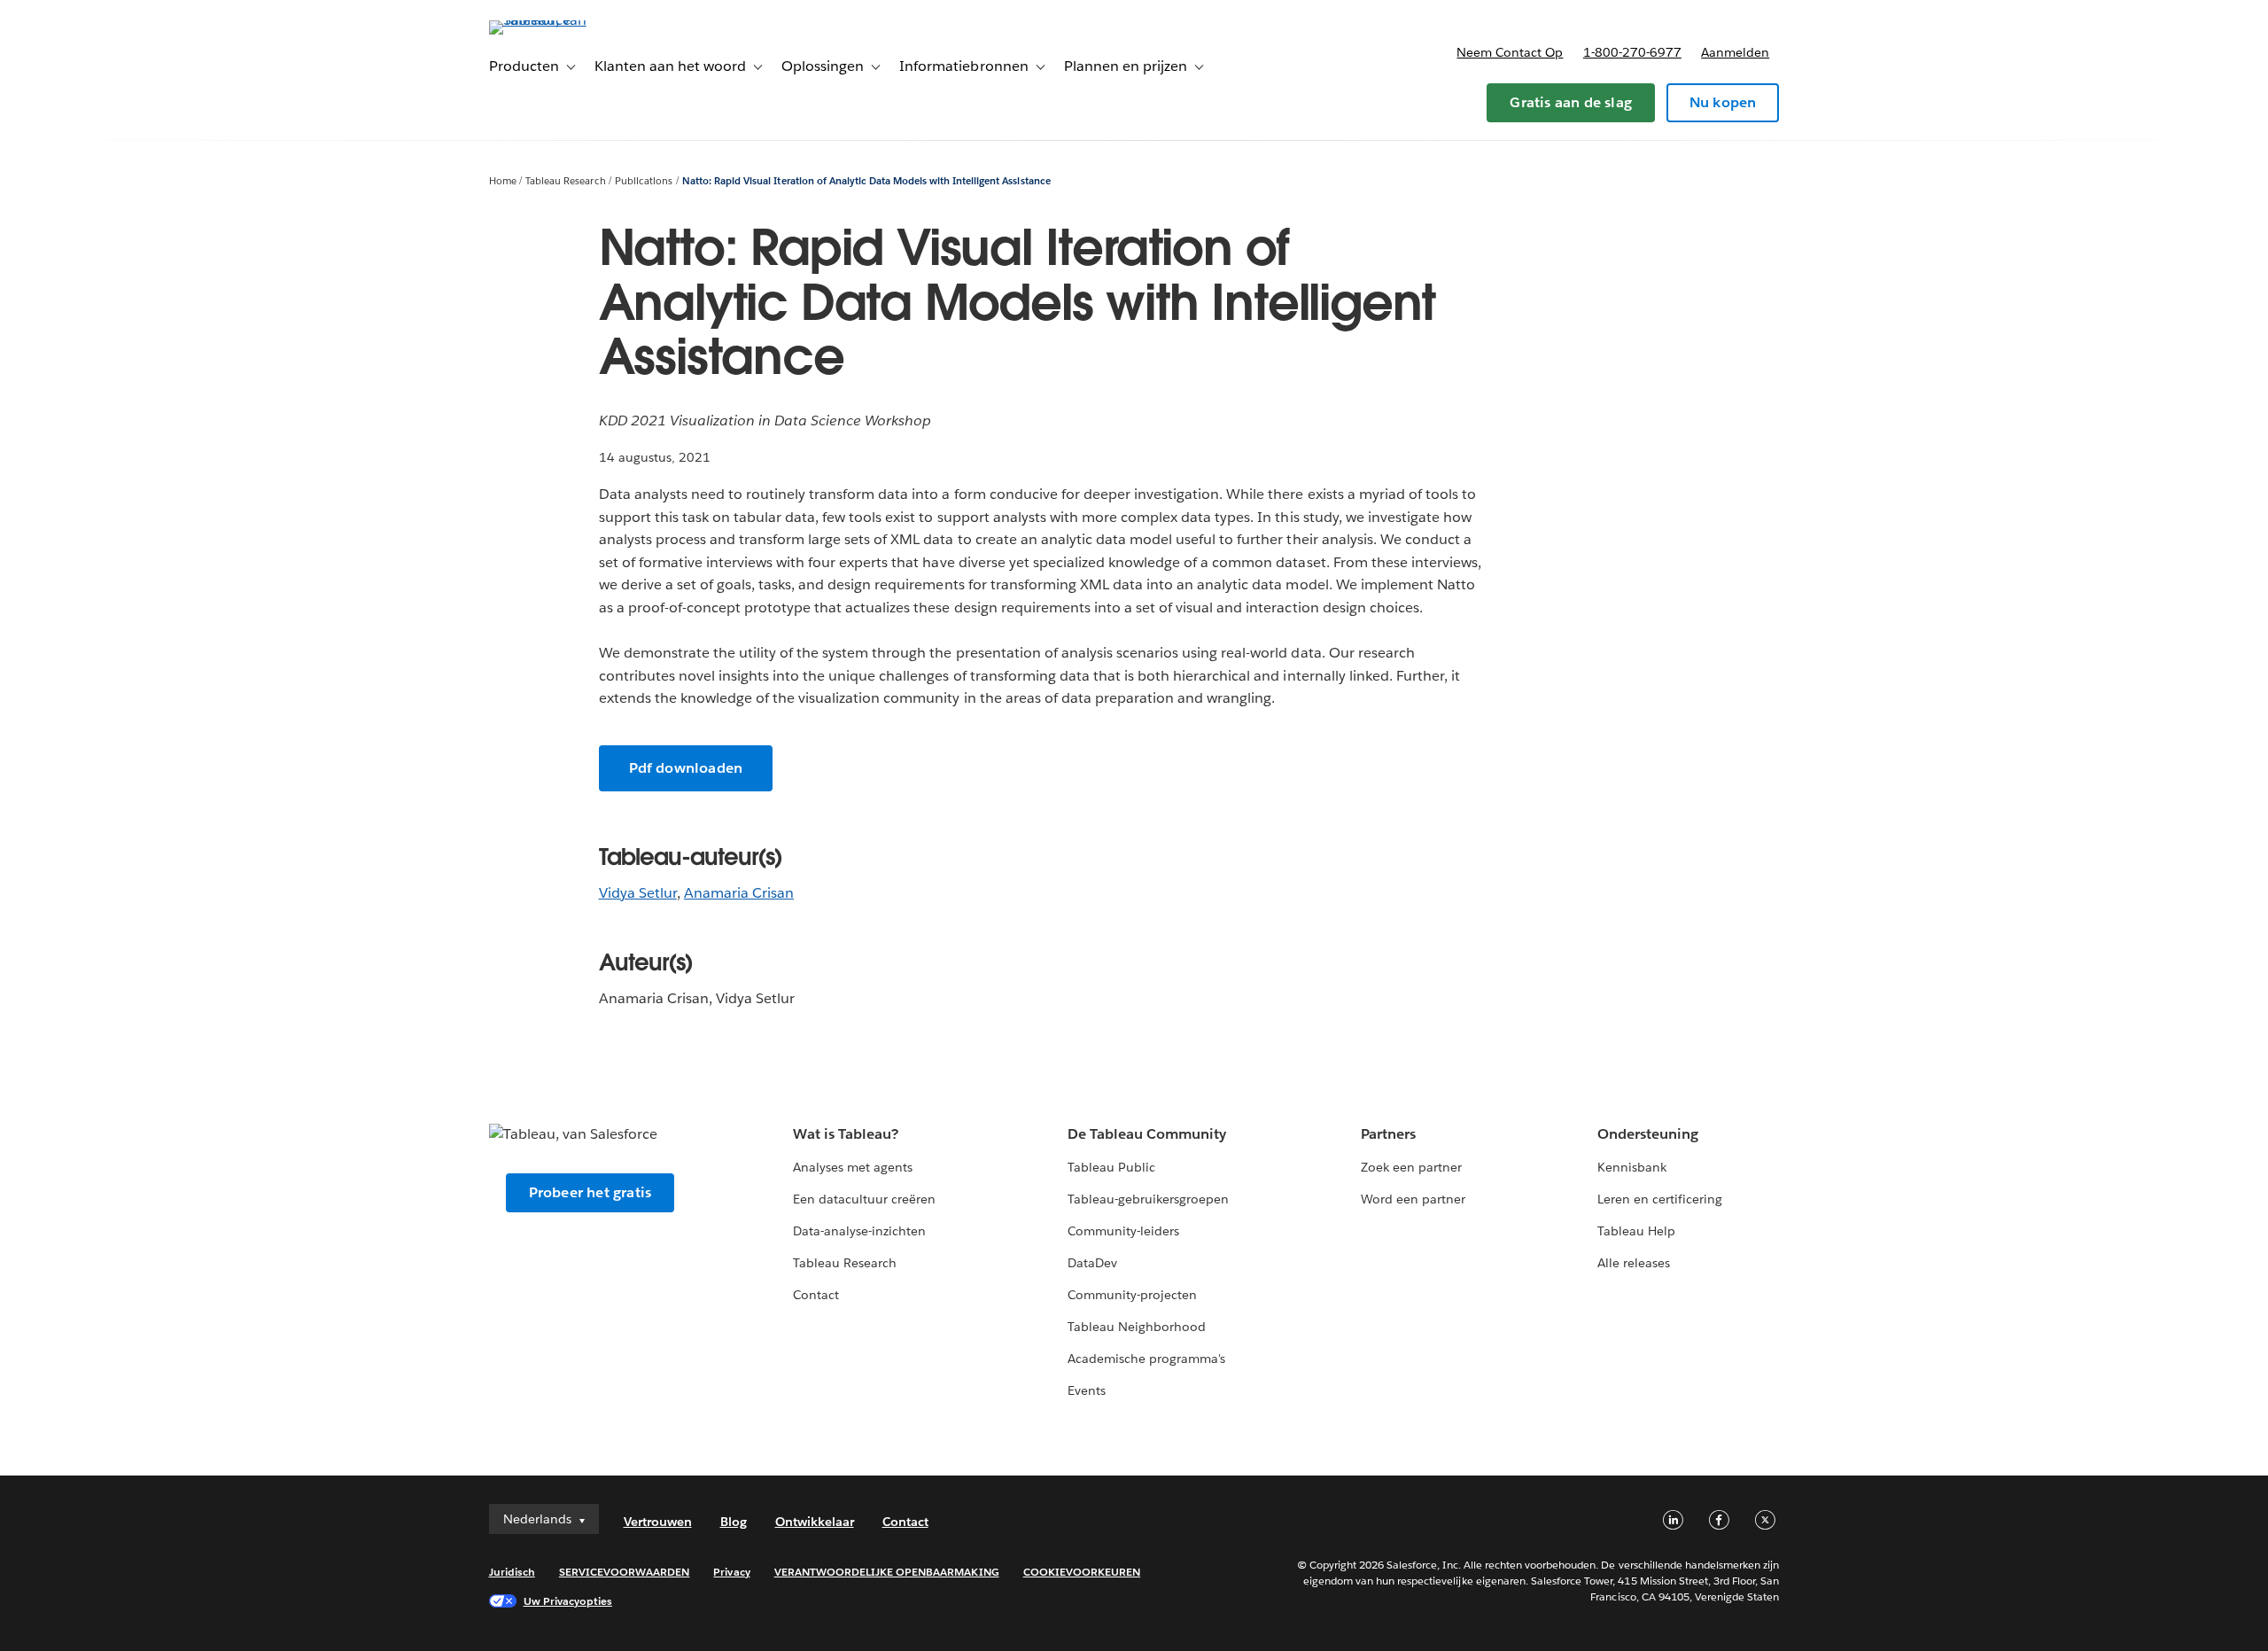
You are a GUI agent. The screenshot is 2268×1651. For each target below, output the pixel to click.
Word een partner (1413, 1199)
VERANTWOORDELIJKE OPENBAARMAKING (887, 1572)
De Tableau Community (1147, 1134)
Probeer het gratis (590, 1192)
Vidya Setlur (638, 893)
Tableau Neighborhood (1137, 1327)
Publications (644, 181)
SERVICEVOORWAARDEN (625, 1572)
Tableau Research (565, 181)
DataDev (1092, 1263)
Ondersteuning (1648, 1134)
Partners (1388, 1134)
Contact (816, 1295)
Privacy (731, 1572)
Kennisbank (1632, 1167)
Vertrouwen (658, 1522)
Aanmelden (1735, 52)
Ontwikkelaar (815, 1522)
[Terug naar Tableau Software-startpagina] (564, 20)
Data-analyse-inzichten (859, 1231)
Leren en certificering (1660, 1199)
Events (1087, 1390)
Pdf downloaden (686, 768)
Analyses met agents (853, 1167)
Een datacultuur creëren (864, 1199)
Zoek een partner (1411, 1167)
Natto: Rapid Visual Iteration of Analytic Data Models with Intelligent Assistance (866, 181)
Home (503, 181)
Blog (734, 1522)
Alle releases (1634, 1263)
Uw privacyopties (568, 1601)
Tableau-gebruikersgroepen (1148, 1199)
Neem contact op (1510, 52)
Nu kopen (1723, 102)
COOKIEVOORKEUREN (1082, 1572)
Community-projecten (1132, 1295)
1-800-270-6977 (1632, 52)
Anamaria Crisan (739, 893)
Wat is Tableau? (846, 1134)
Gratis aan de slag (1571, 102)
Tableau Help (1636, 1231)
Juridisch (512, 1572)
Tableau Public (1111, 1167)
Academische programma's (1146, 1359)
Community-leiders (1123, 1231)
